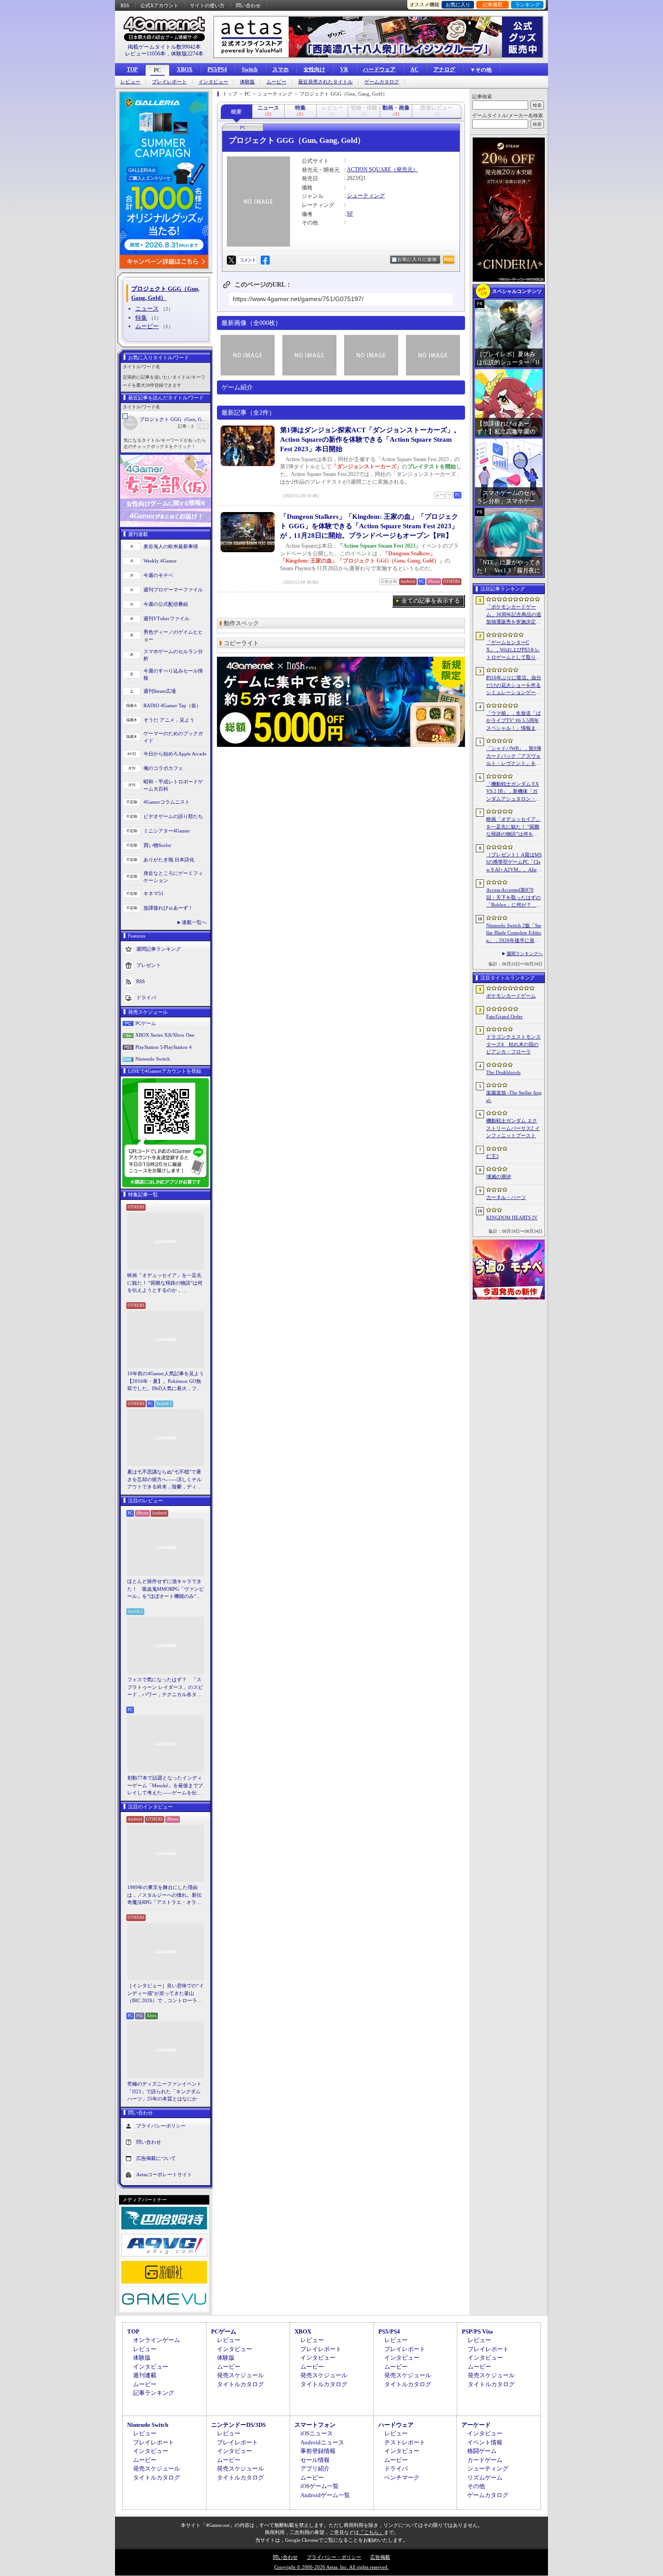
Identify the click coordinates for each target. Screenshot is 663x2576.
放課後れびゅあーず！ (168, 908)
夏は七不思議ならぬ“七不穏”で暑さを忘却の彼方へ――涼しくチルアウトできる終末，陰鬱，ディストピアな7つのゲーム (164, 1480)
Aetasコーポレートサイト (164, 2174)
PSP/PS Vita (477, 2331)
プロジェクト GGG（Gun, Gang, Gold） (175, 419)
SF (350, 214)
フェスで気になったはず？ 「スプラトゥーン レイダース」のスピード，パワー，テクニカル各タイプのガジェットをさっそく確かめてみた (165, 1688)
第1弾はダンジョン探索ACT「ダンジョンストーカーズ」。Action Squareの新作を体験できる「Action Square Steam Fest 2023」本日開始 (370, 439)
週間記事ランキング (159, 948)
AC (414, 69)
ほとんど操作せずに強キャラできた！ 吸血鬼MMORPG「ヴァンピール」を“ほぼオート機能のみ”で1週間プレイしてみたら (166, 1589)
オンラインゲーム (157, 2340)
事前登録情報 (318, 2451)
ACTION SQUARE (369, 169)
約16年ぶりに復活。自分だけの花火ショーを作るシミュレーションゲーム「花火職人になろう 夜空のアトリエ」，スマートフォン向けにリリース (514, 686)
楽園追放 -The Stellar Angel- (514, 1096)
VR (344, 69)
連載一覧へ (194, 922)
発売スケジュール (240, 2375)
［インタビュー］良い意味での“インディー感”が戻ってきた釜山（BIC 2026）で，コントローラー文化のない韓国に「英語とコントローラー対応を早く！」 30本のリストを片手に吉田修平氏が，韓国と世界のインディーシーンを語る (166, 1994)
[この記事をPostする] (231, 260)
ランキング (527, 5)
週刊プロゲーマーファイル (173, 590)
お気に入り (458, 5)
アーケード (476, 2425)
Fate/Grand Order (504, 1016)
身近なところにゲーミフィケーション (173, 877)
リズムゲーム (485, 2478)
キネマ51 (154, 893)
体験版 (247, 82)
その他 (476, 2486)
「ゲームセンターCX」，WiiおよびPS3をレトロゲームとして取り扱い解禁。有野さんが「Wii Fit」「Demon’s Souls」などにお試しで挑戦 (514, 650)
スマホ (281, 69)
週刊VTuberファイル (166, 618)
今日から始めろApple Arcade (175, 754)
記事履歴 (493, 5)
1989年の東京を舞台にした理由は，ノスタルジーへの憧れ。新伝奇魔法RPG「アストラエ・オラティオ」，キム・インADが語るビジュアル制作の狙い (166, 1895)
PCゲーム (146, 1023)
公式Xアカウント (159, 5)
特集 (141, 318)
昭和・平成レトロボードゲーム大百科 (173, 785)
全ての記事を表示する (431, 601)
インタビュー (213, 82)
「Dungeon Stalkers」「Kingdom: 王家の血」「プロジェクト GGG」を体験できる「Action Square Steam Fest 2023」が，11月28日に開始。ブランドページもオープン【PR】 (369, 526)
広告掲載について (156, 2158)
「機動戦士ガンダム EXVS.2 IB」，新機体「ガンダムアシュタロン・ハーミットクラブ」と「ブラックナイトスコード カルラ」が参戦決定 (513, 792)
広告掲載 (380, 2557)
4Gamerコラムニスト (167, 802)
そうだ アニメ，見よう (169, 720)
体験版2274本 (187, 54)
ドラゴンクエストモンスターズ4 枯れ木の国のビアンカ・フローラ (513, 1044)
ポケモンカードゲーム (511, 996)
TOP (132, 69)
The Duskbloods (503, 1072)
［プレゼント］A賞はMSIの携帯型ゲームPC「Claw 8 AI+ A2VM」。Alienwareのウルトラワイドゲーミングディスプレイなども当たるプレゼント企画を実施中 (514, 863)
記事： (186, 426)
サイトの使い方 (207, 5)
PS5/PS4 (217, 69)
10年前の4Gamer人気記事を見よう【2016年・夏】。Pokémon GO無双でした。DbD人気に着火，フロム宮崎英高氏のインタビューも (166, 1382)
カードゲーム (485, 2460)
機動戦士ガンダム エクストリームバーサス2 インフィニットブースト (513, 1128)
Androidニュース (322, 2442)
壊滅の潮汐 (499, 1176)
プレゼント (149, 965)
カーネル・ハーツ (506, 1197)
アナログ (444, 69)
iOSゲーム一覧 (320, 2486)
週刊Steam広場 (160, 691)
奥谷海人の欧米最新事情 (171, 546)
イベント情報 (485, 2442)
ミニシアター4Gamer (167, 831)
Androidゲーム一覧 (325, 2495)
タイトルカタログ (240, 2384)
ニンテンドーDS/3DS (238, 2425)
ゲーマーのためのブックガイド (173, 737)
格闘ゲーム (482, 2451)
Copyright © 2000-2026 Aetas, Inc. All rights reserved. (331, 2567)
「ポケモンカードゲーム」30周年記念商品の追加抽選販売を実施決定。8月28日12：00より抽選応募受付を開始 (514, 615)
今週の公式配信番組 (166, 604)
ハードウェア (379, 69)
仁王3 (493, 1156)
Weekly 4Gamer (160, 561)
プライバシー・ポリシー (334, 2557)
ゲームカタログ (382, 82)
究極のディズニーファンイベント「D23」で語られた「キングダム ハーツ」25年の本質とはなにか (164, 2091)
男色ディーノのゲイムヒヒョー (173, 636)
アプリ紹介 (315, 2468)
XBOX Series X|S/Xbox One (165, 1035)
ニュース (147, 309)
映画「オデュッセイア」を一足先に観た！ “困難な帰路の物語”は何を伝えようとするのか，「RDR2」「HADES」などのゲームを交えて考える (165, 1283)
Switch (250, 69)
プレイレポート (169, 82)
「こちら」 (371, 2532)
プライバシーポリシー (161, 2125)
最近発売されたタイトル (325, 82)
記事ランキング (154, 2393)
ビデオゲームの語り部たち (173, 816)
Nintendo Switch (153, 1059)
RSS (125, 5)
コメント (248, 260)
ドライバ (146, 997)
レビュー (130, 82)
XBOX (185, 69)
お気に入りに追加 (417, 259)
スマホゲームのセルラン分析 (173, 655)
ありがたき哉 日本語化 (169, 860)
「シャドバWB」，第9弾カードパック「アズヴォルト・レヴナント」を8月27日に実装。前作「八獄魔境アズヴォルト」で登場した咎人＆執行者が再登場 (514, 756)
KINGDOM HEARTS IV (512, 1217)
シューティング (366, 196)
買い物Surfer (157, 845)
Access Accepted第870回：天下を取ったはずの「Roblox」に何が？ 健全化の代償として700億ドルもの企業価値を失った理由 (514, 898)
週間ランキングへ (525, 954)
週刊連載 (145, 2375)
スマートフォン (315, 2425)
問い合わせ (248, 5)
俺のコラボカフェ (163, 768)
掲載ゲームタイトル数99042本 (164, 47)
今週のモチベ (158, 575)
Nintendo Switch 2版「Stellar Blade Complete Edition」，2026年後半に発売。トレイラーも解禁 (514, 933)
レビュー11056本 (145, 54)
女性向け (314, 69)
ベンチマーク (402, 2478)
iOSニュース (317, 2433)
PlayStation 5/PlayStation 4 (163, 1047)
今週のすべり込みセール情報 (173, 675)
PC (157, 70)
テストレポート (405, 2442)
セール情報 (315, 2460)
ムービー (276, 82)
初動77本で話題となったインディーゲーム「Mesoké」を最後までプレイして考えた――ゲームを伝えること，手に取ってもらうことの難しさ (165, 1786)
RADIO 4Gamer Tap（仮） (172, 705)
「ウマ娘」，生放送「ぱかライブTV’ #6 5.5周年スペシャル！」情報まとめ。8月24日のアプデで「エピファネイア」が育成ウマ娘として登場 (513, 721)
